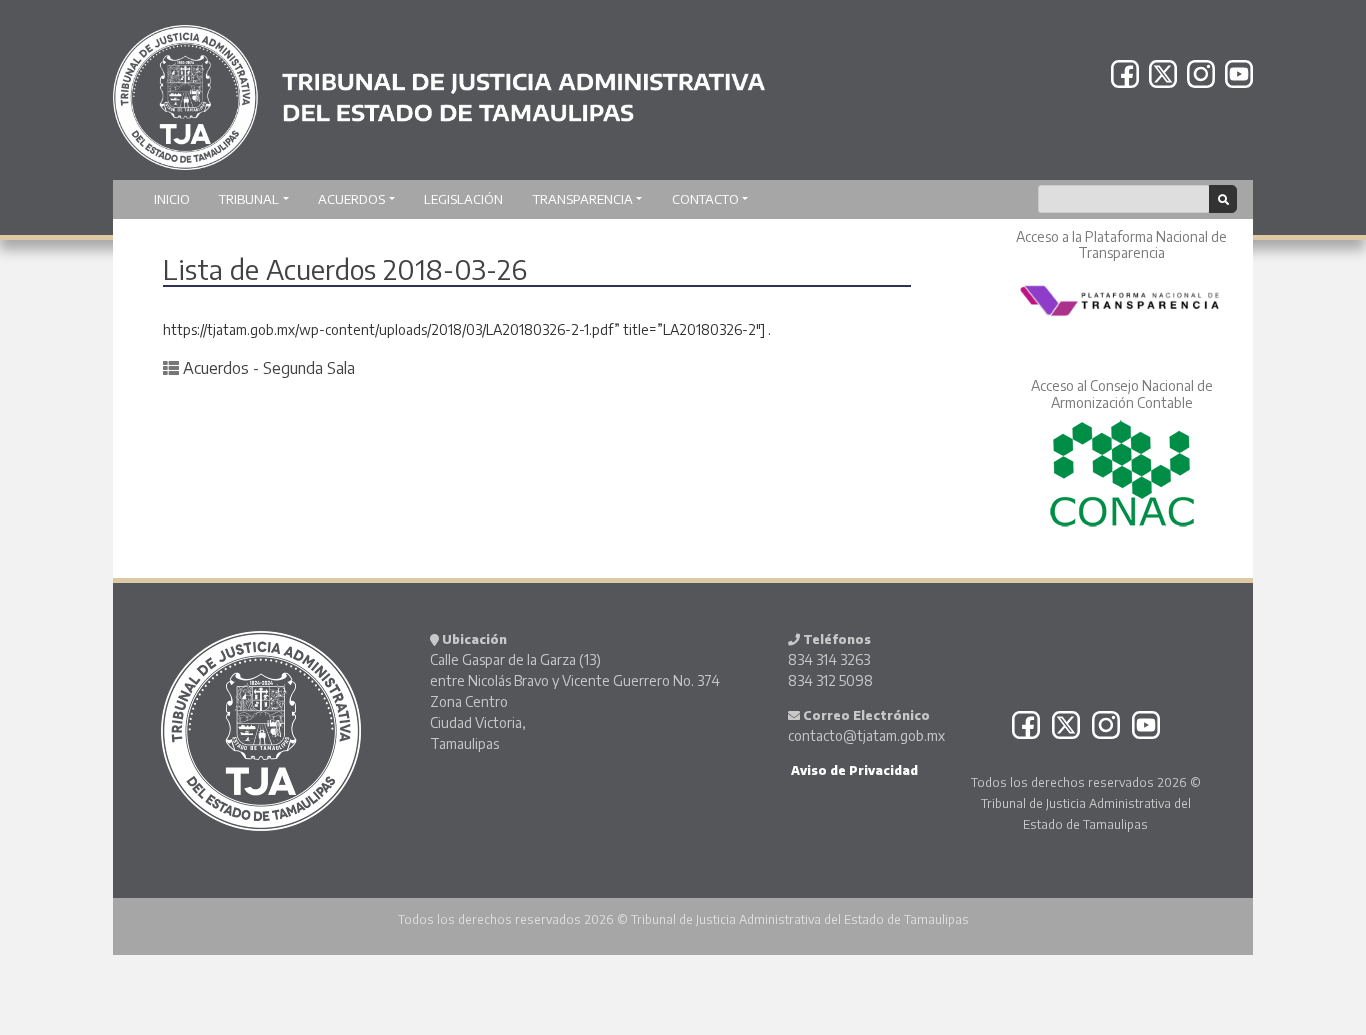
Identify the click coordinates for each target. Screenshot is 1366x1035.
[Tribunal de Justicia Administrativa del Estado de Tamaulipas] (439, 88)
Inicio (172, 199)
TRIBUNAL (249, 199)
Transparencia (583, 199)
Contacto (705, 199)
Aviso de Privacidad (853, 770)
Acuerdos (351, 199)
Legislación (463, 199)
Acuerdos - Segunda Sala (269, 368)
